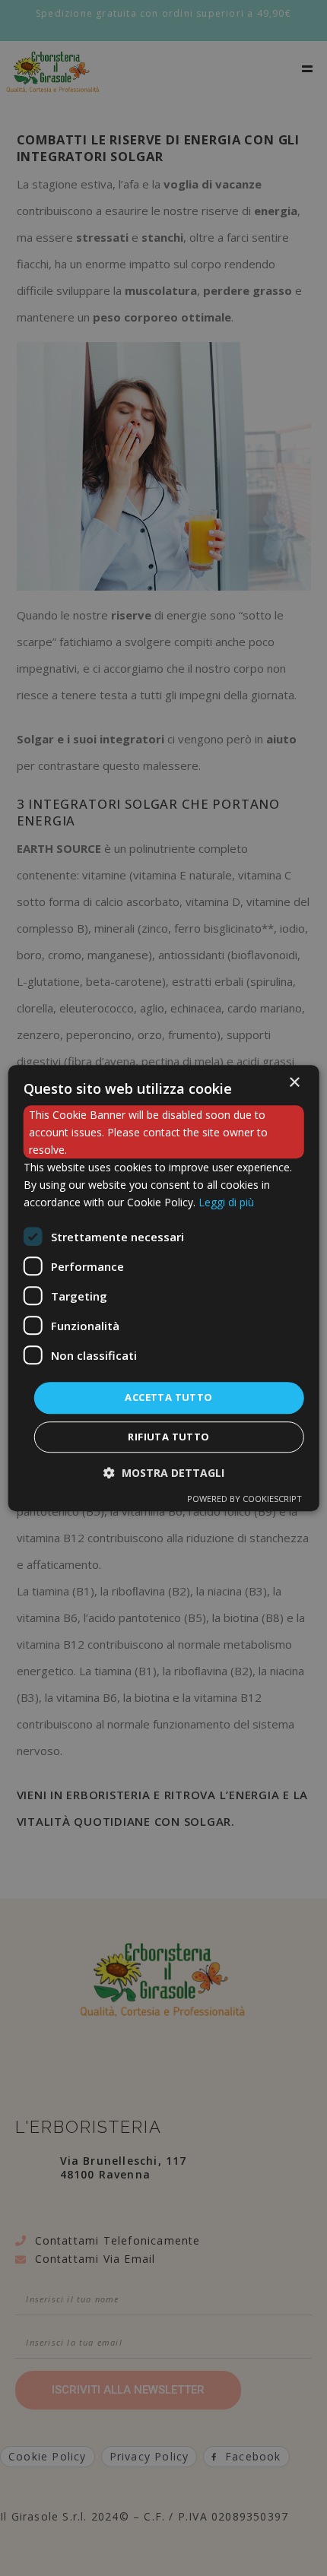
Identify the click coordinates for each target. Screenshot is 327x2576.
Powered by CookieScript (244, 1499)
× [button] (294, 1083)
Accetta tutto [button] (168, 1398)
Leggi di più (226, 1203)
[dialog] (164, 1288)
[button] (164, 1473)
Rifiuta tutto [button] (168, 1437)
